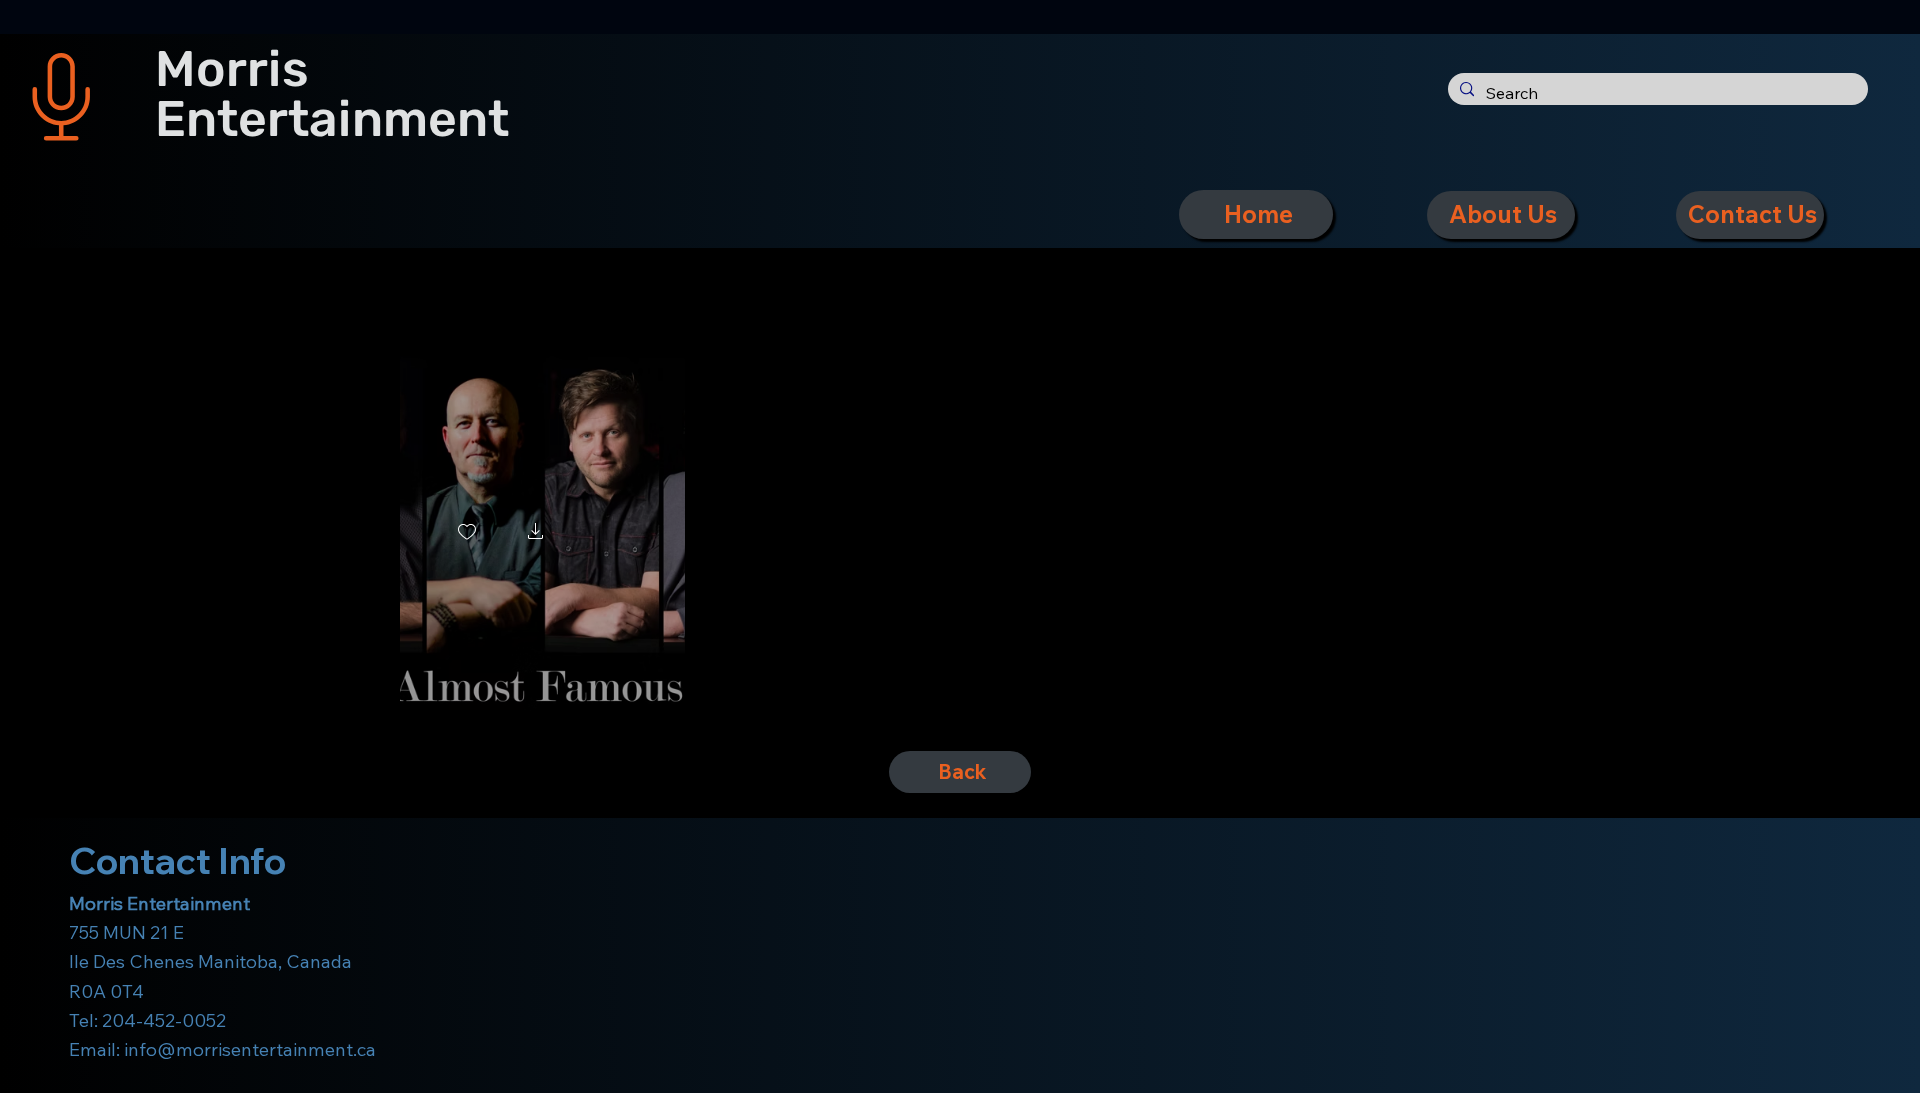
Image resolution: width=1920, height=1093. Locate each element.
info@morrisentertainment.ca (250, 1049)
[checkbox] (467, 533)
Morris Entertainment (332, 93)
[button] (536, 533)
